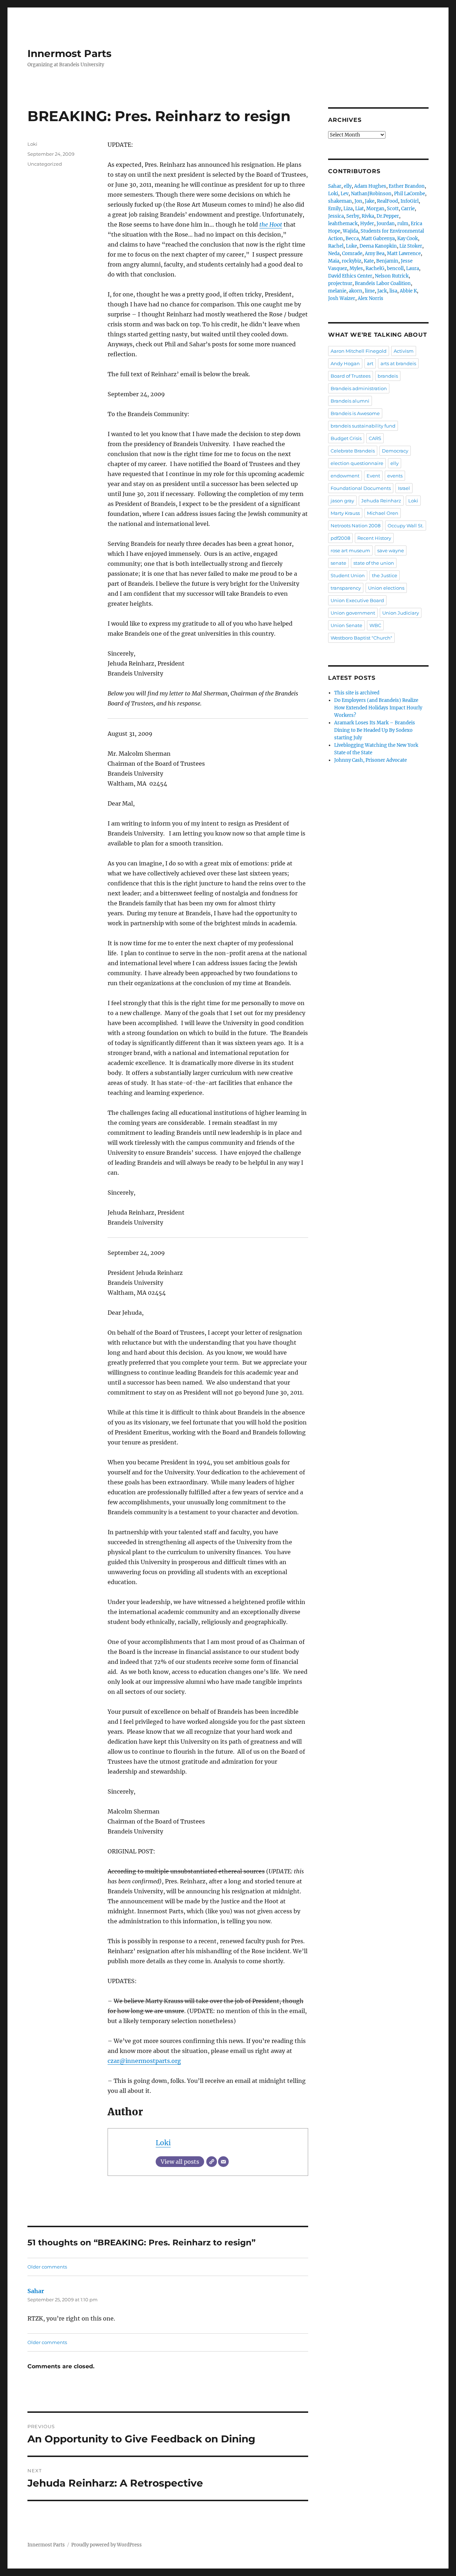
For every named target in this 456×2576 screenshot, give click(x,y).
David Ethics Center (350, 276)
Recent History (374, 538)
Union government (353, 613)
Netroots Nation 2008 (356, 526)
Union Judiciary (401, 613)
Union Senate (346, 625)
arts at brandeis (398, 363)
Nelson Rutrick (392, 276)
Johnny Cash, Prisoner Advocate (370, 760)
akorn (356, 291)
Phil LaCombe (410, 194)
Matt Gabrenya (378, 239)
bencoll (395, 268)
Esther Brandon (407, 186)
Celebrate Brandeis (353, 451)
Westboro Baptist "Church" (361, 638)
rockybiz (351, 261)
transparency (346, 588)
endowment (345, 476)
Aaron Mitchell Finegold (359, 351)
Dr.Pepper (388, 216)
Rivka (368, 216)
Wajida (350, 231)
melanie (337, 291)
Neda (334, 254)
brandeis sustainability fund (363, 426)
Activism (404, 351)
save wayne (391, 550)
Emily (335, 209)
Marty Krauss (345, 513)
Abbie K (408, 291)
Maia (334, 261)
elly (348, 186)
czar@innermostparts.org (144, 2061)
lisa (393, 291)
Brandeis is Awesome (355, 413)
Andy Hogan (345, 363)
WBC (375, 625)
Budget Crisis (346, 438)
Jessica (336, 216)
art (370, 363)
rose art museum (350, 550)
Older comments (47, 2267)
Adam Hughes (370, 186)
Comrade (352, 254)
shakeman (340, 201)
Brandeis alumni (350, 401)
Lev (344, 194)
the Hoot (271, 224)
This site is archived (357, 693)
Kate (369, 261)
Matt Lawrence (404, 254)
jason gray (342, 501)
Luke (351, 246)
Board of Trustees (351, 376)
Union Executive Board (357, 600)
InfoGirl (410, 201)
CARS (375, 438)
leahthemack (343, 224)
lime (370, 291)
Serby (353, 216)
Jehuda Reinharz (381, 501)
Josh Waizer (342, 298)
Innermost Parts (69, 53)
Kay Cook (408, 239)
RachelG (375, 268)
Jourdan (386, 224)
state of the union (374, 563)
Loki (163, 2143)
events (395, 476)
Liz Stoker (411, 246)
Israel (404, 488)
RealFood (387, 201)
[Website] (212, 2162)
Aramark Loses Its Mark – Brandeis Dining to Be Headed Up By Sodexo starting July (375, 730)
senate (338, 563)
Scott (393, 209)
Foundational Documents (361, 488)
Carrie (408, 209)
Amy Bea (375, 254)
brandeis (388, 376)
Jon (358, 201)
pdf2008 (340, 538)
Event (373, 476)
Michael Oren (383, 513)
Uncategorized (45, 164)
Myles (356, 268)
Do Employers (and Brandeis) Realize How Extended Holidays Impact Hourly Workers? (378, 708)
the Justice (385, 575)
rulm (403, 224)
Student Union (348, 575)
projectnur (340, 283)
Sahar (36, 2291)
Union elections (386, 588)
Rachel (336, 246)
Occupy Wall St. (406, 526)
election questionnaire (357, 463)
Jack (382, 291)
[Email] (223, 2162)
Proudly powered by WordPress (107, 2545)
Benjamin (387, 261)
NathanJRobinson (371, 194)
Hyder (367, 224)
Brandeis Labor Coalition (383, 283)
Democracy (395, 451)
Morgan (375, 209)
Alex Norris (370, 298)
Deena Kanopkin (378, 246)
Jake (370, 201)
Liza (348, 209)
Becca (352, 239)
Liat (359, 209)
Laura (413, 268)
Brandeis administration (359, 388)
